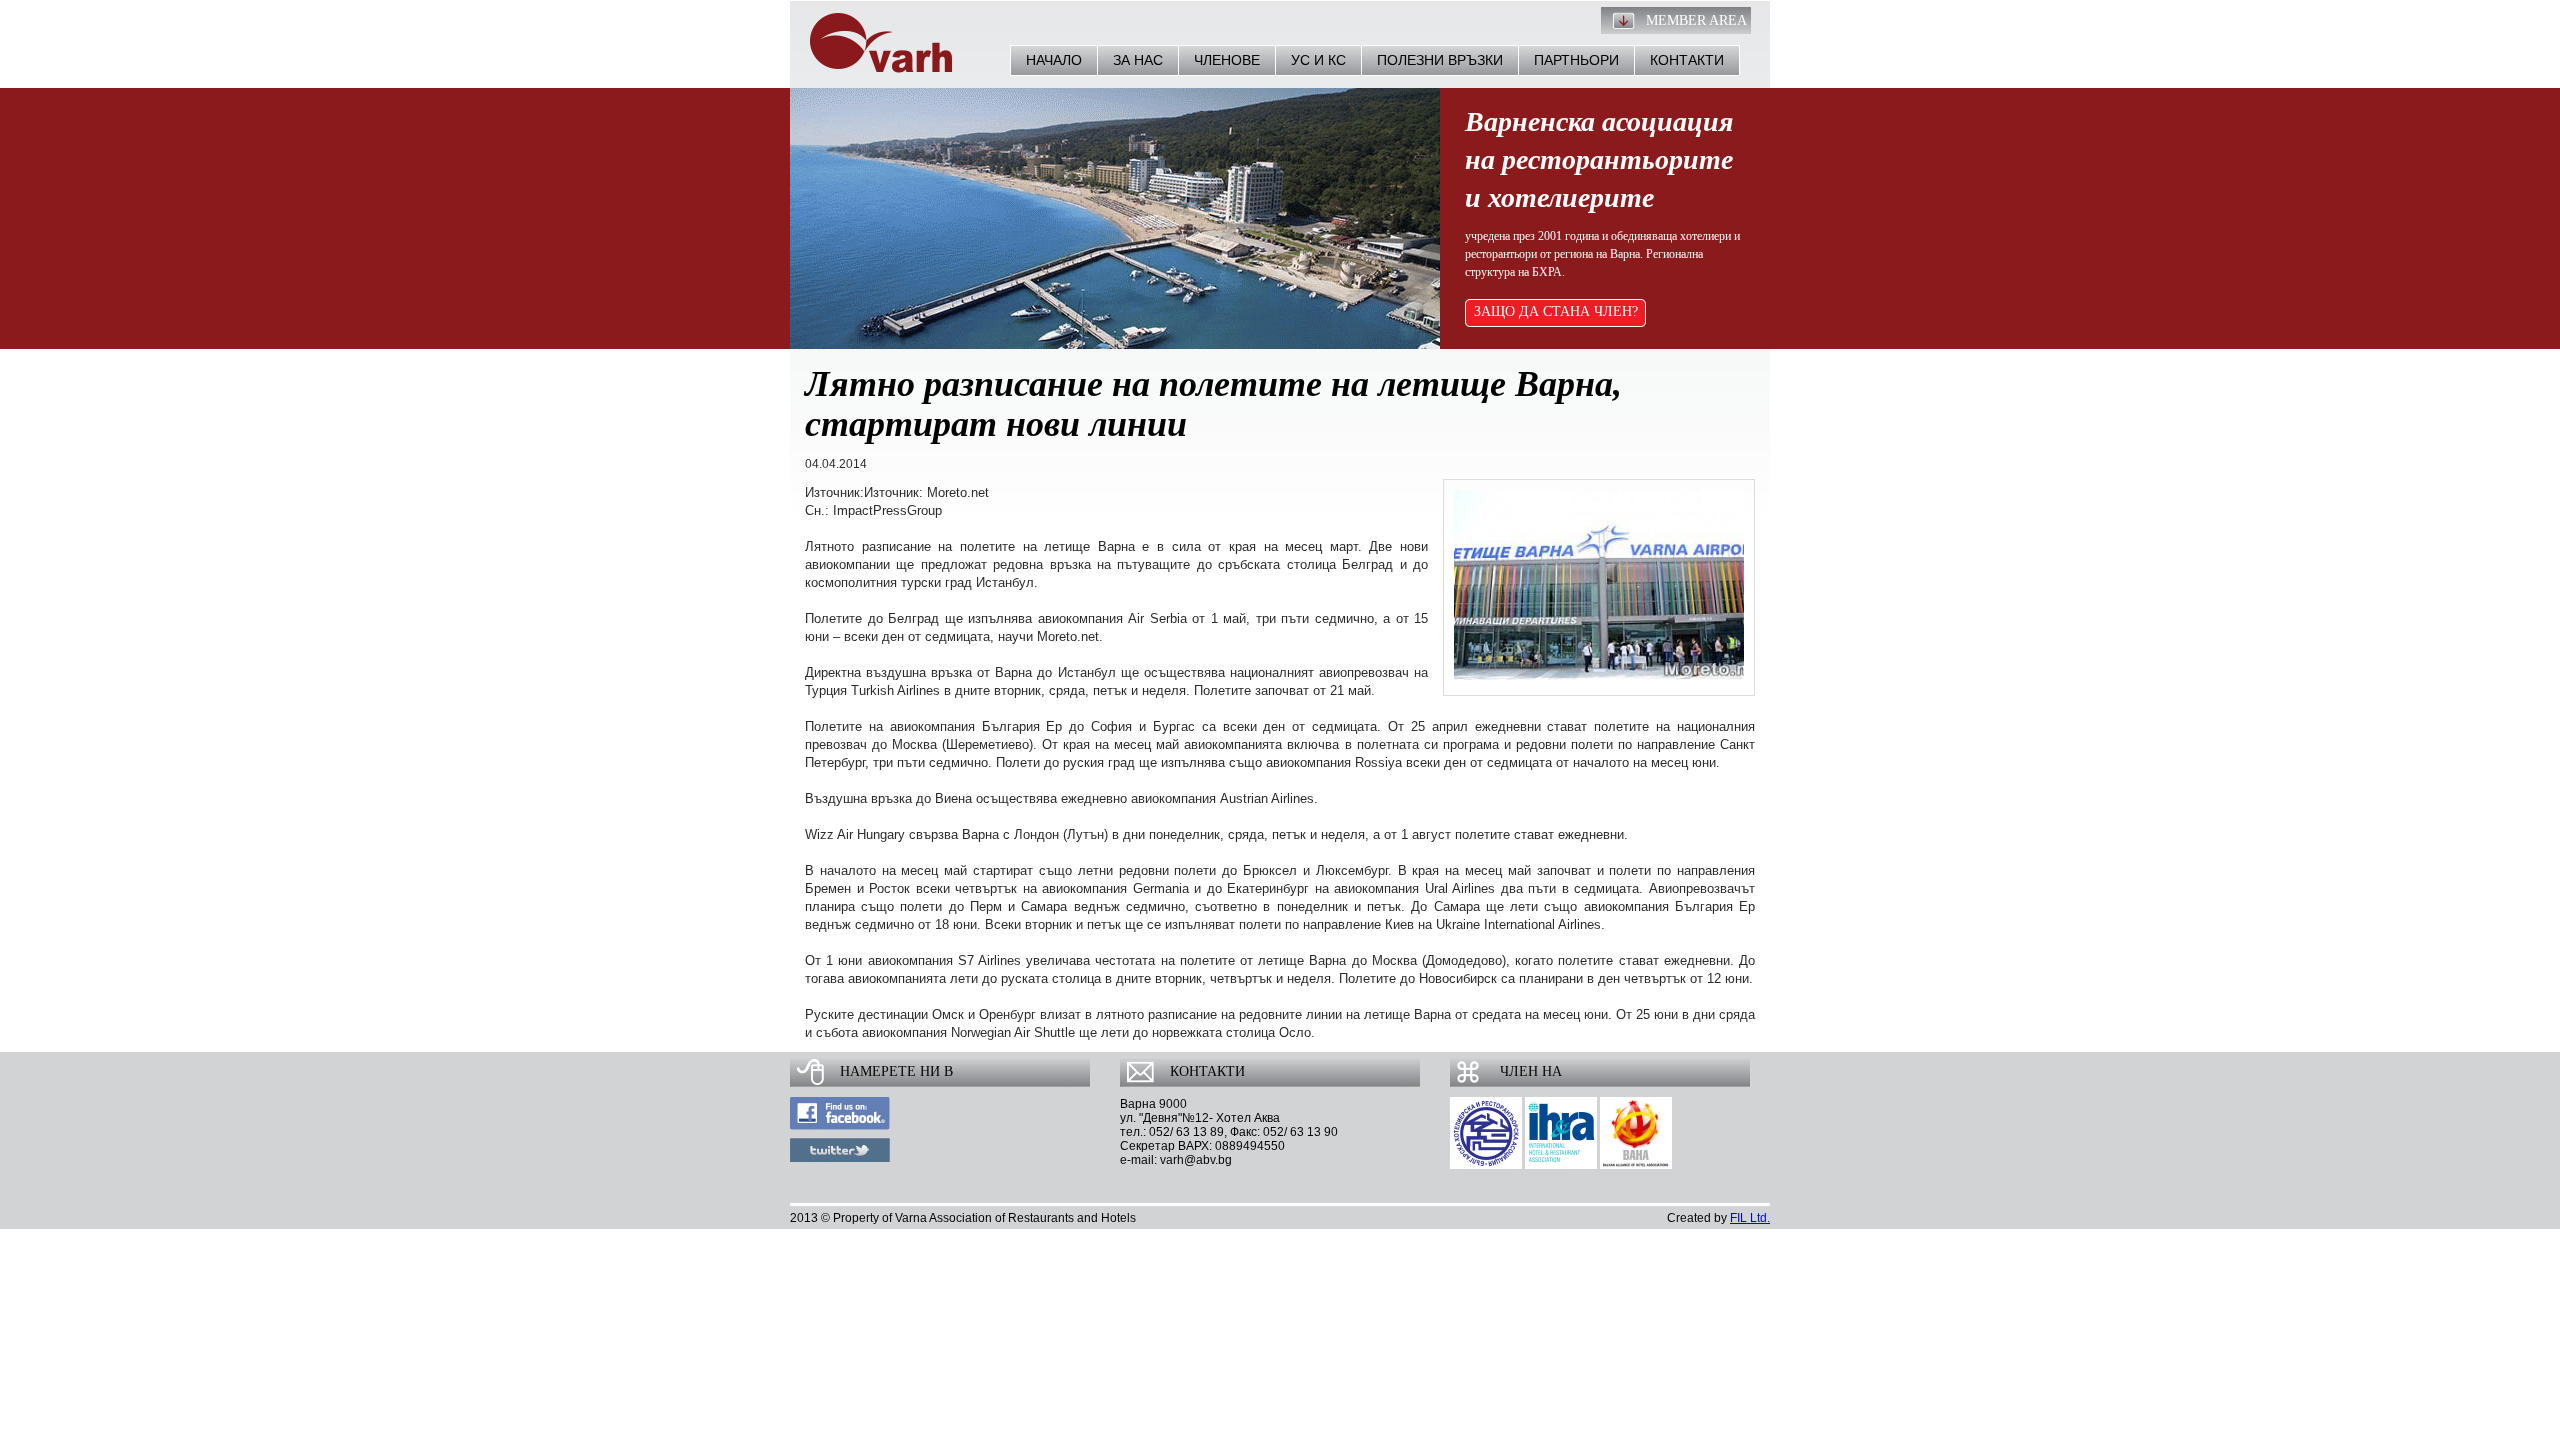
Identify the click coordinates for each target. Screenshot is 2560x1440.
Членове (1227, 60)
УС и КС (1318, 60)
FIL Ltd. (1750, 1218)
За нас (1138, 60)
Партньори (1576, 60)
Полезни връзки (1440, 60)
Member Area (1696, 20)
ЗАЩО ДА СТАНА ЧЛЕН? (1556, 311)
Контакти (1687, 60)
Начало (1054, 60)
